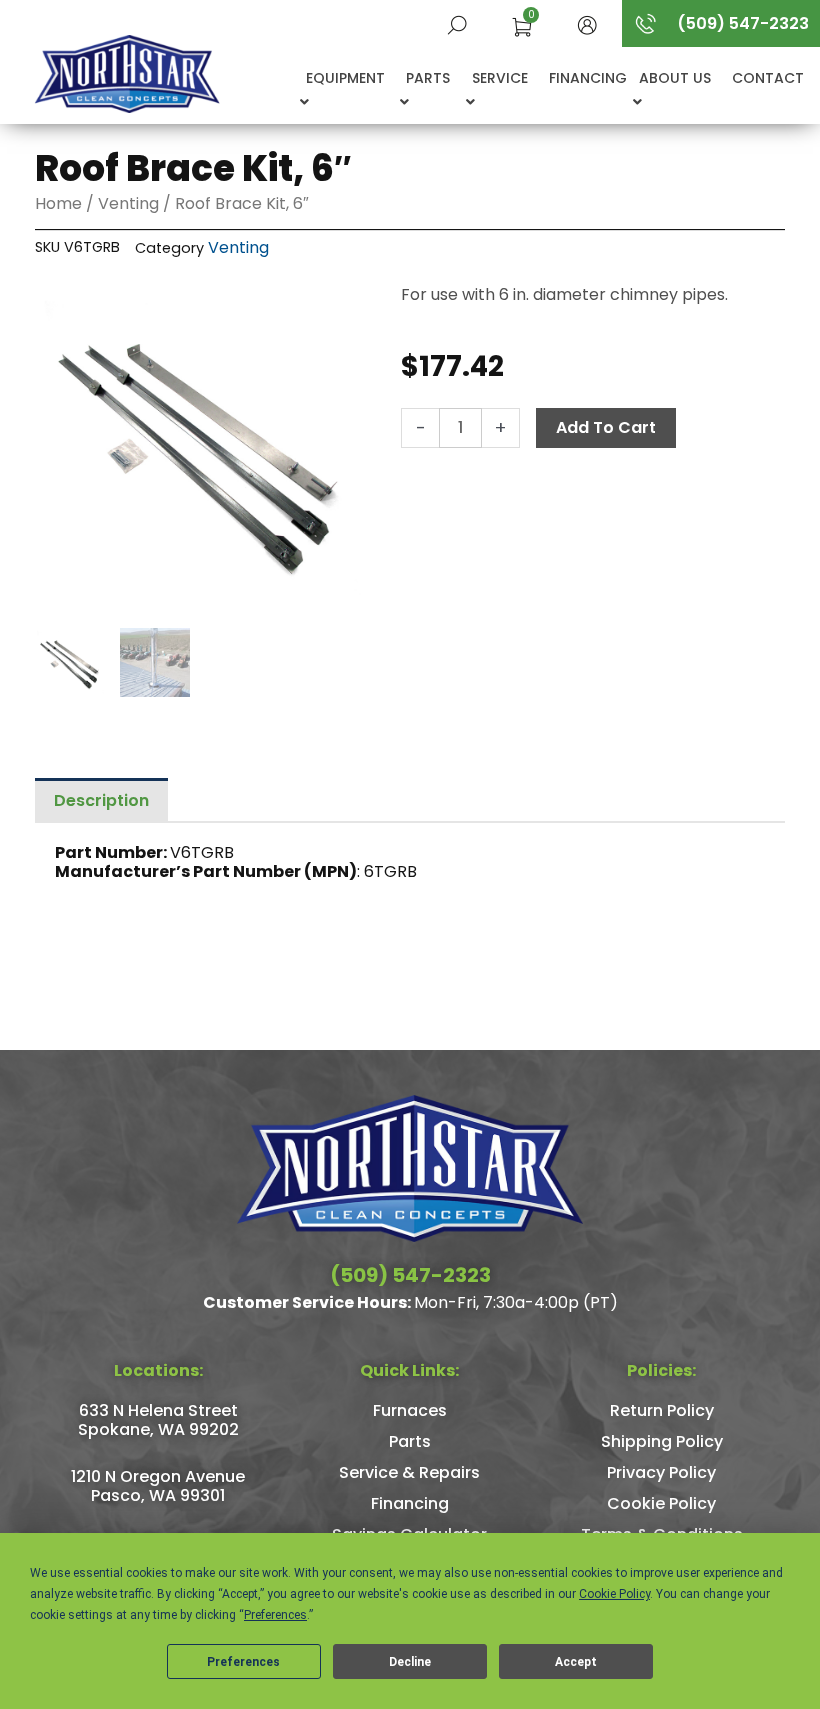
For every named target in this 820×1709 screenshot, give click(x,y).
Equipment (345, 78)
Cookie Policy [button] (614, 1594)
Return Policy (662, 1410)
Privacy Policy (661, 1472)
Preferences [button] (275, 1615)
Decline (410, 1662)
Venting (128, 203)
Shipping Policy (662, 1441)
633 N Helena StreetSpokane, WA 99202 (158, 1420)
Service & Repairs (409, 1472)
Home (58, 203)
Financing (588, 78)
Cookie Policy (661, 1503)
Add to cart (606, 427)
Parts (428, 78)
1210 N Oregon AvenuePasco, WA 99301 (158, 1486)
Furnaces (410, 1410)
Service (500, 78)
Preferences (243, 1662)
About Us (675, 78)
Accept (576, 1662)
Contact (768, 78)
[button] (587, 23)
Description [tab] (101, 800)
